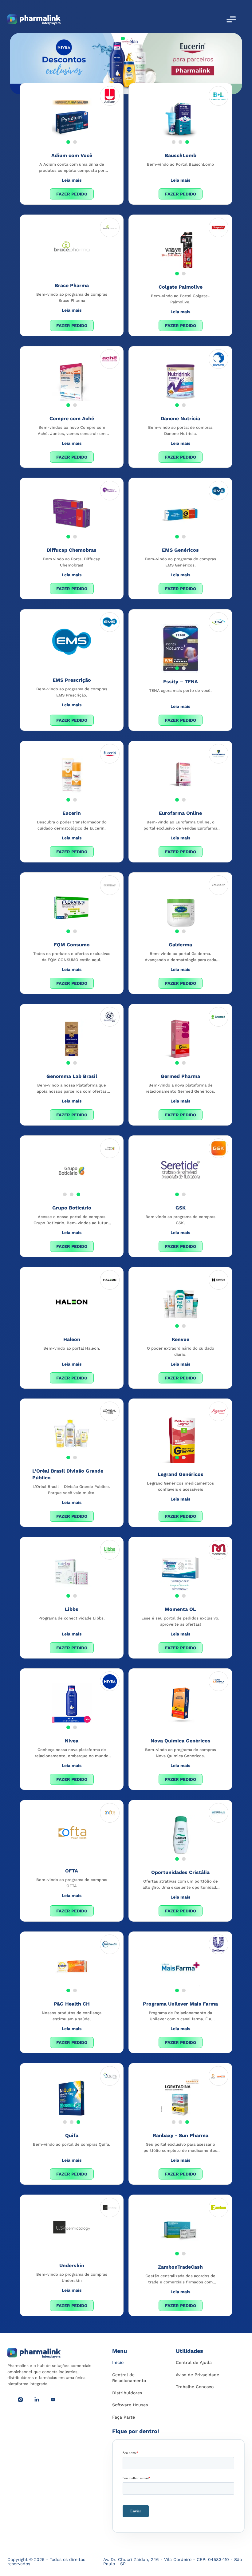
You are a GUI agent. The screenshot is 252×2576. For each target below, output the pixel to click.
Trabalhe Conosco (195, 2387)
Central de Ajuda (194, 2362)
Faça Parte (124, 2417)
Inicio (118, 2362)
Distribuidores (127, 2393)
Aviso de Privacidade (197, 2375)
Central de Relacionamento (129, 2378)
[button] (68, 142)
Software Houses (130, 2405)
